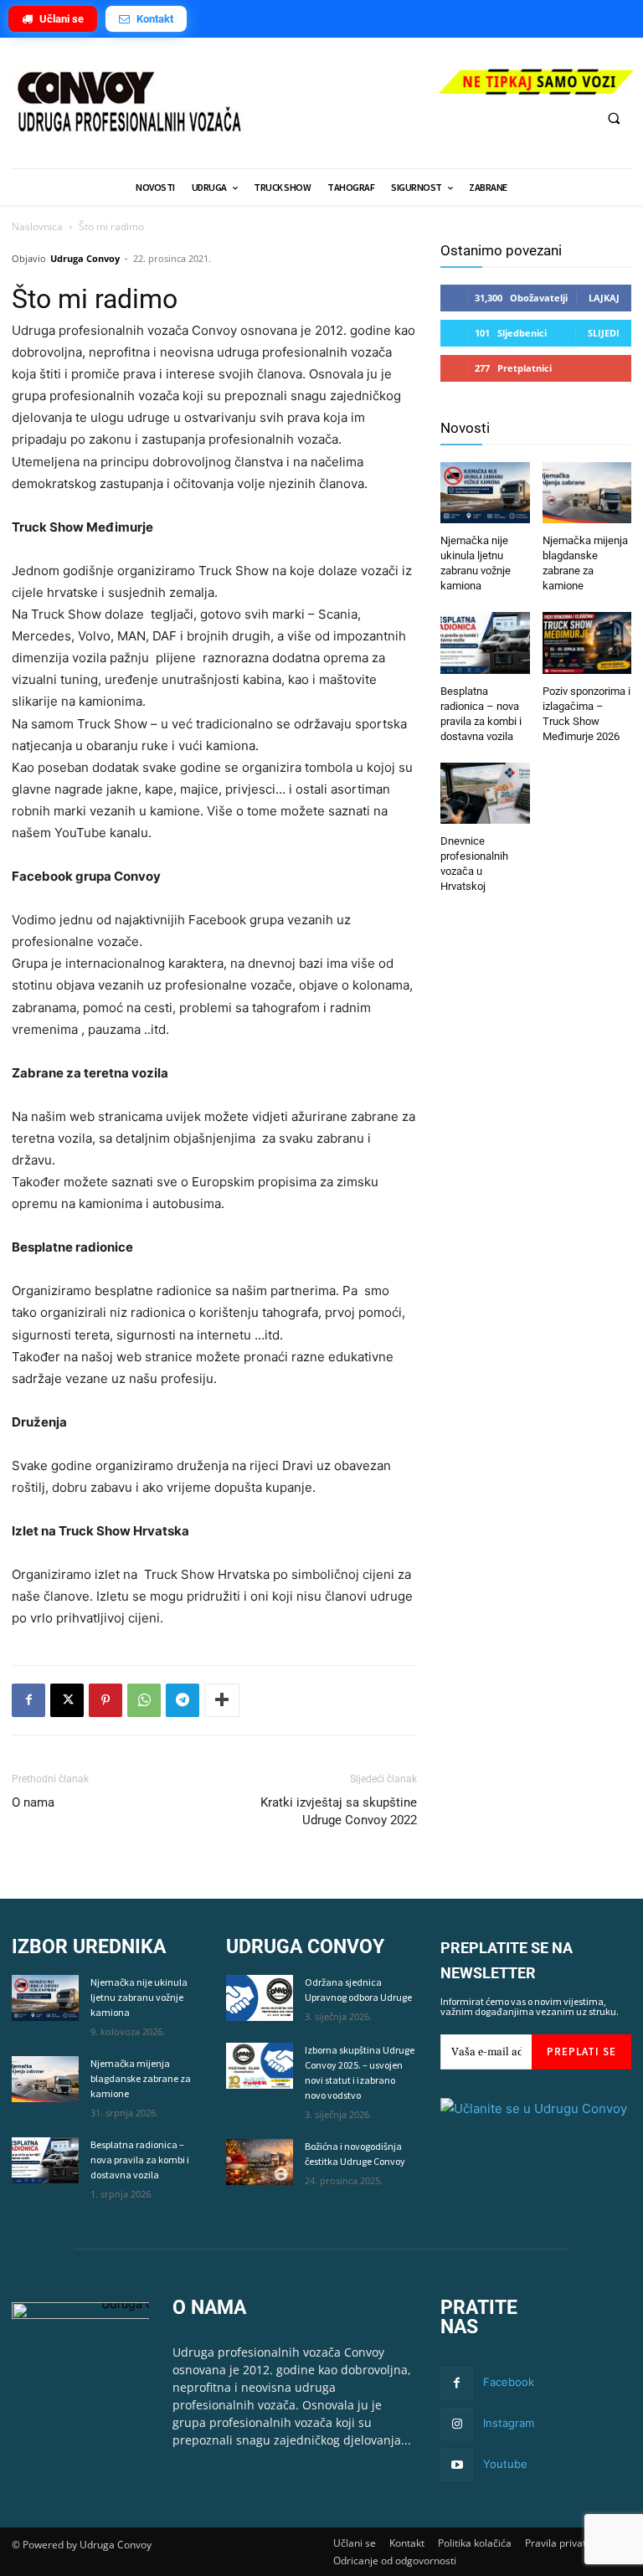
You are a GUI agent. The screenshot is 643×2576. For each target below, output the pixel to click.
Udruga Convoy (85, 258)
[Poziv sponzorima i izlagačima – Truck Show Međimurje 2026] (587, 645)
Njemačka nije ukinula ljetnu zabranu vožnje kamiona (139, 1997)
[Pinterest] (105, 1700)
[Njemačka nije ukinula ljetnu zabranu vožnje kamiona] (485, 495)
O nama (33, 1802)
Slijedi (604, 333)
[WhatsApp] (144, 1700)
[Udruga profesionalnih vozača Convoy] (214, 103)
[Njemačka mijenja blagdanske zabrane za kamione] (587, 495)
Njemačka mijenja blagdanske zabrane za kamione (141, 2078)
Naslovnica (37, 226)
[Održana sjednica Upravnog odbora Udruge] (260, 1998)
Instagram (509, 2423)
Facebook (509, 2382)
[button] (614, 118)
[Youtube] (457, 2465)
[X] (67, 1700)
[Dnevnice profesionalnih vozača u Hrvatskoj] (485, 795)
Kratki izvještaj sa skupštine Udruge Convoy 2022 (339, 1811)
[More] (222, 1700)
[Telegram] (183, 1700)
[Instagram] (457, 2424)
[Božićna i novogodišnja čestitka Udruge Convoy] (260, 2162)
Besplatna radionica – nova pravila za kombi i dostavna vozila (140, 2160)
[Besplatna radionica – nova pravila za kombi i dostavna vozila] (485, 645)
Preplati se (581, 2052)
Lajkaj (604, 298)
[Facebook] (28, 1700)
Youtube (505, 2464)
